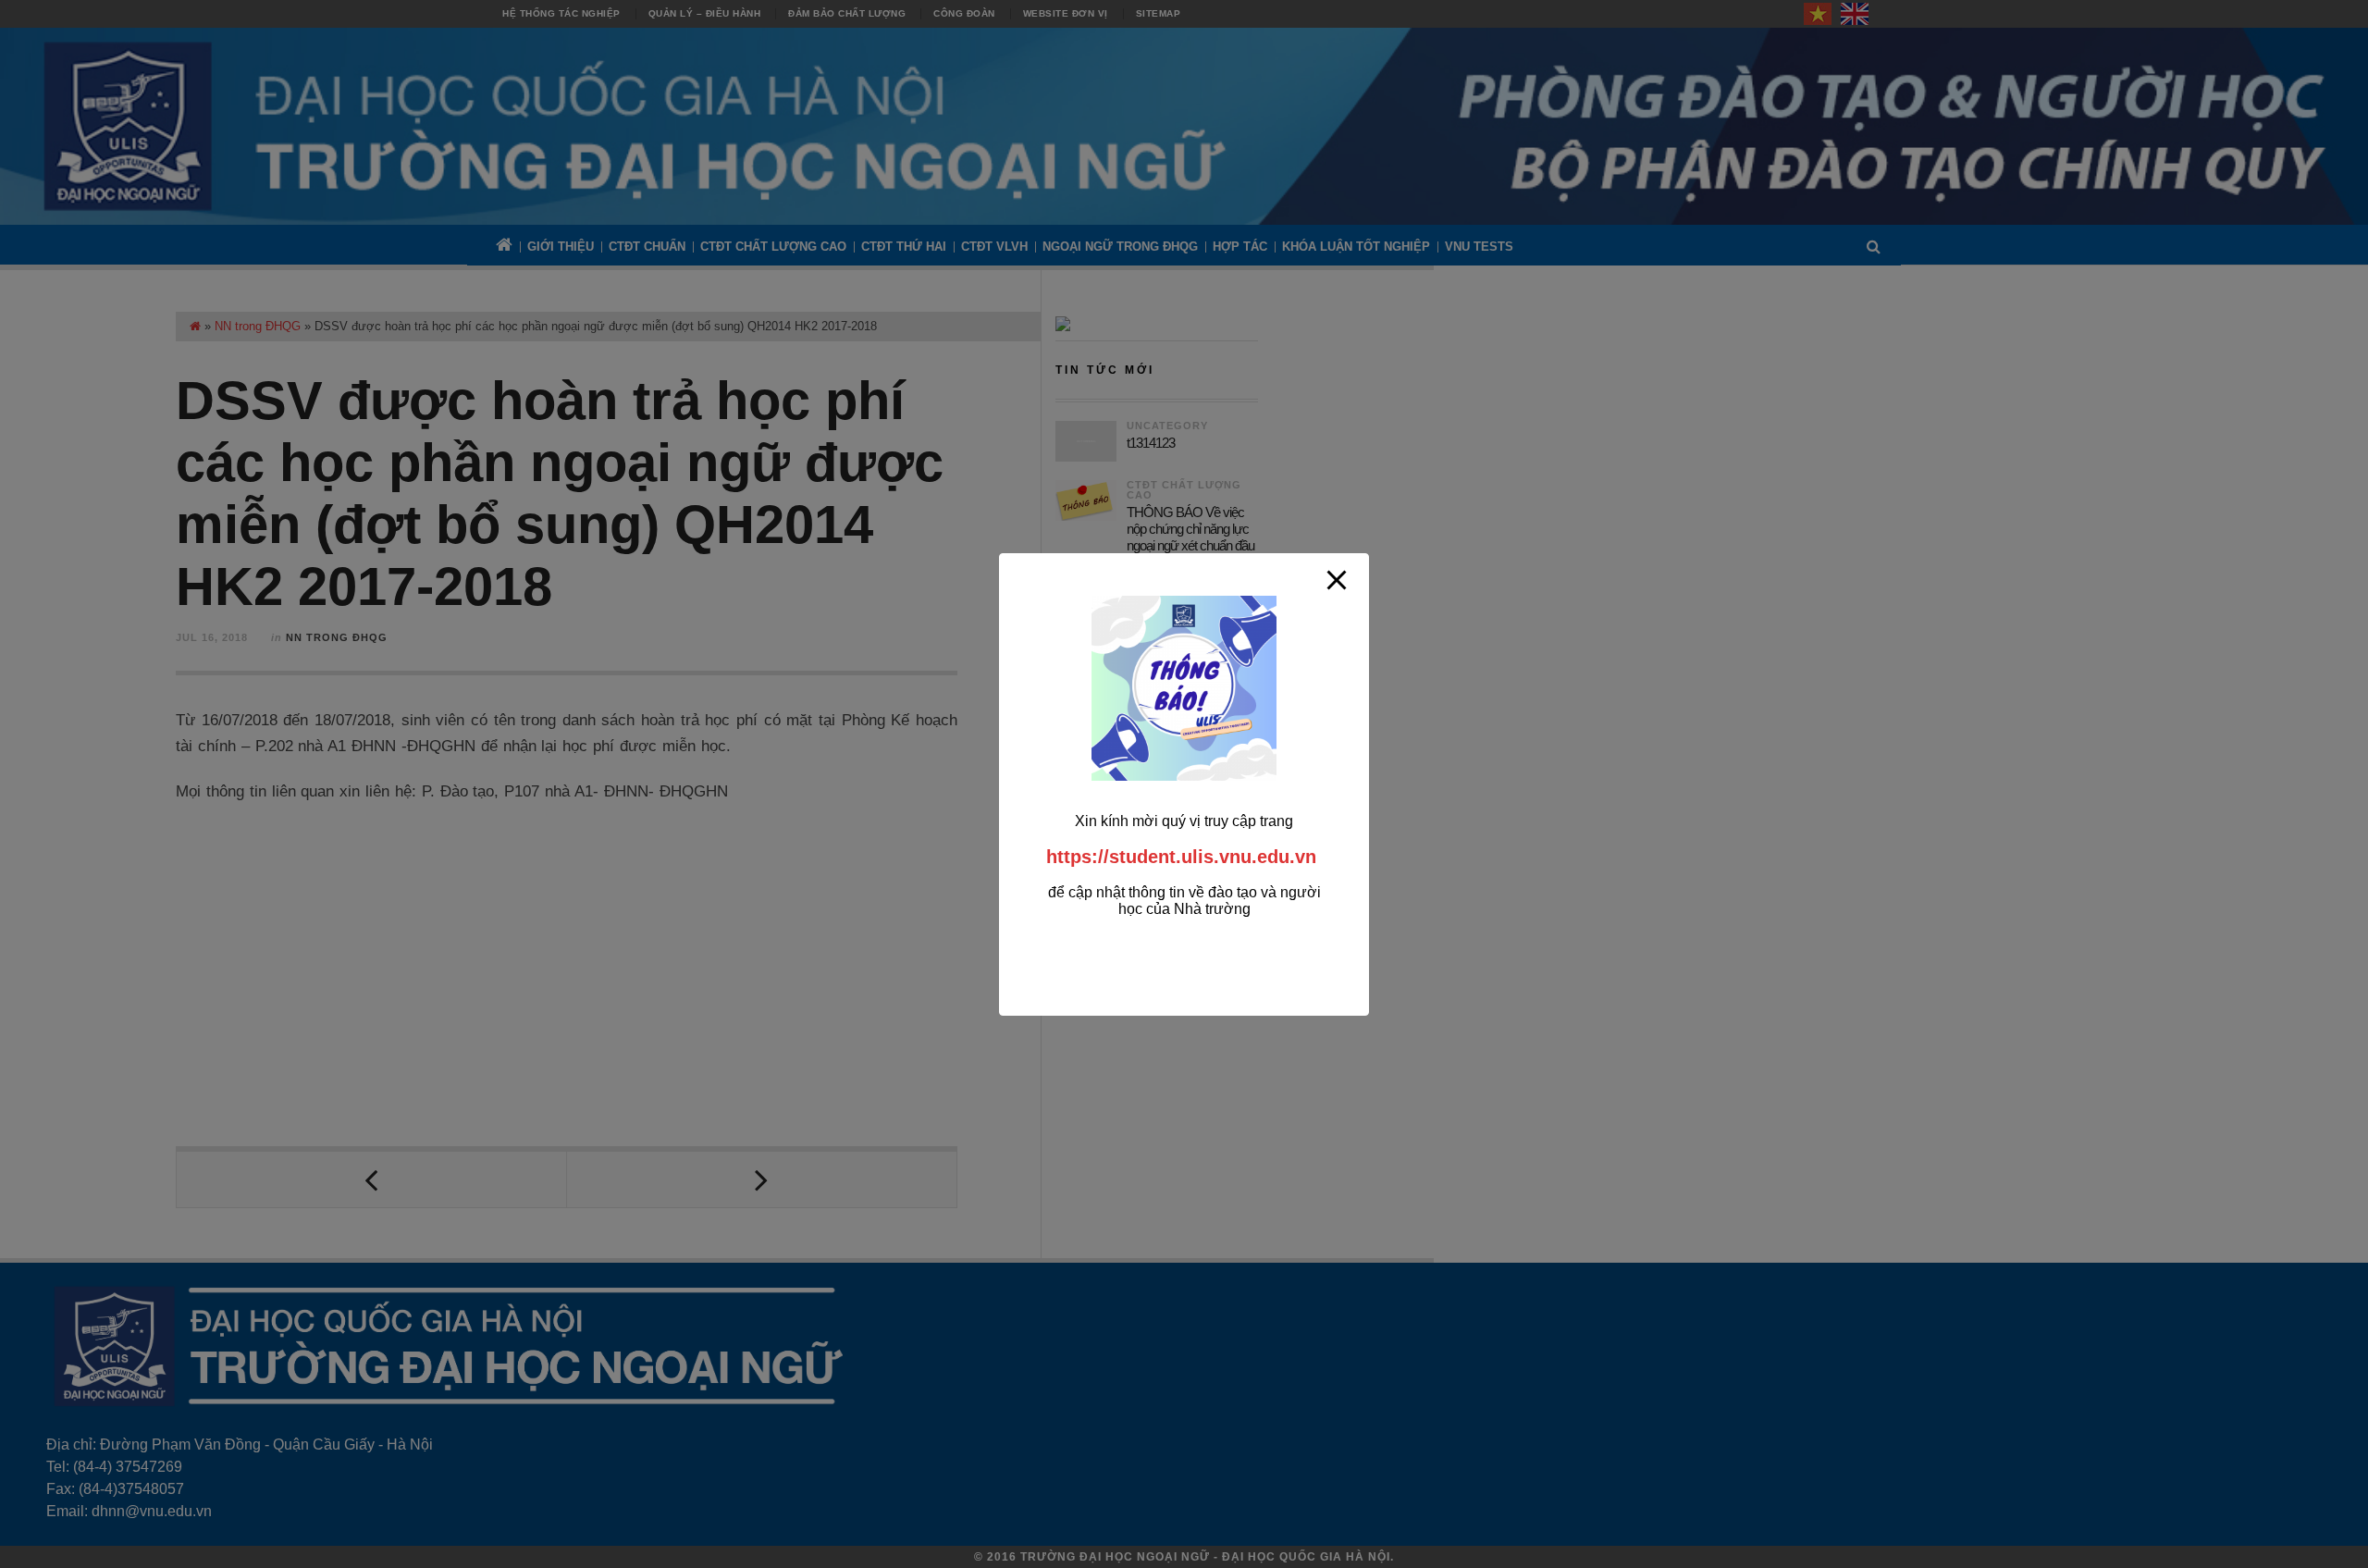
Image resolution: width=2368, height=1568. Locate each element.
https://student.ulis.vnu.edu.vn (1181, 857)
